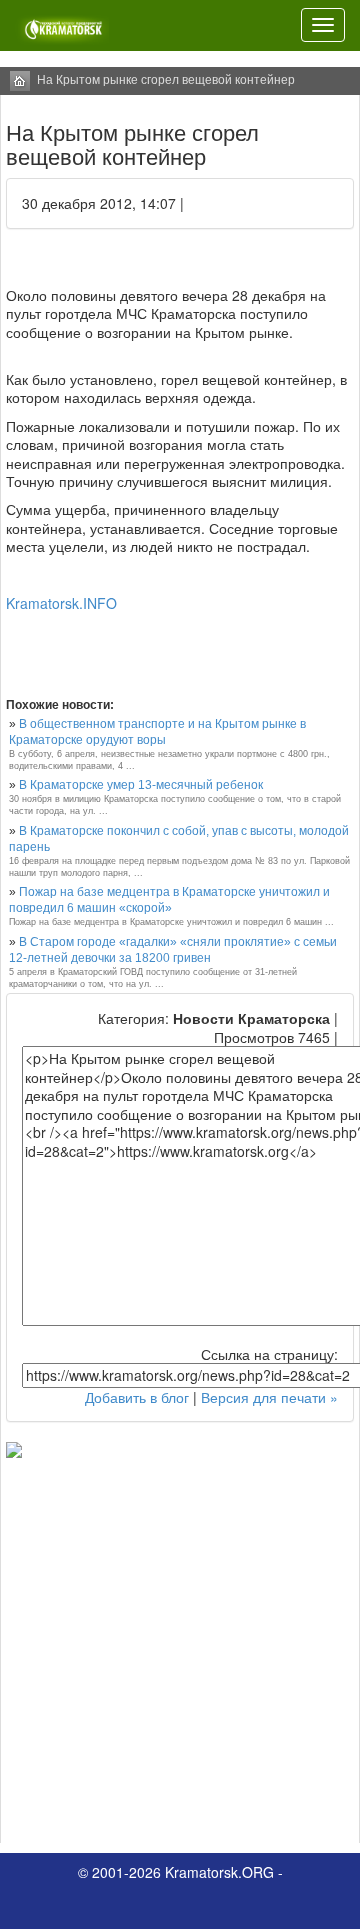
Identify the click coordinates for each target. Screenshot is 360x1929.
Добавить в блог (137, 1397)
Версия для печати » (269, 1397)
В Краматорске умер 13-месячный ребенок (141, 785)
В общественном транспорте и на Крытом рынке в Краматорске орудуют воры (157, 732)
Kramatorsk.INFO (61, 603)
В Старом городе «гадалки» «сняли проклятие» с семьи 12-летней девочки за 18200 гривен (173, 950)
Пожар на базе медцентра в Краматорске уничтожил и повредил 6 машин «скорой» (169, 900)
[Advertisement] (180, 1648)
